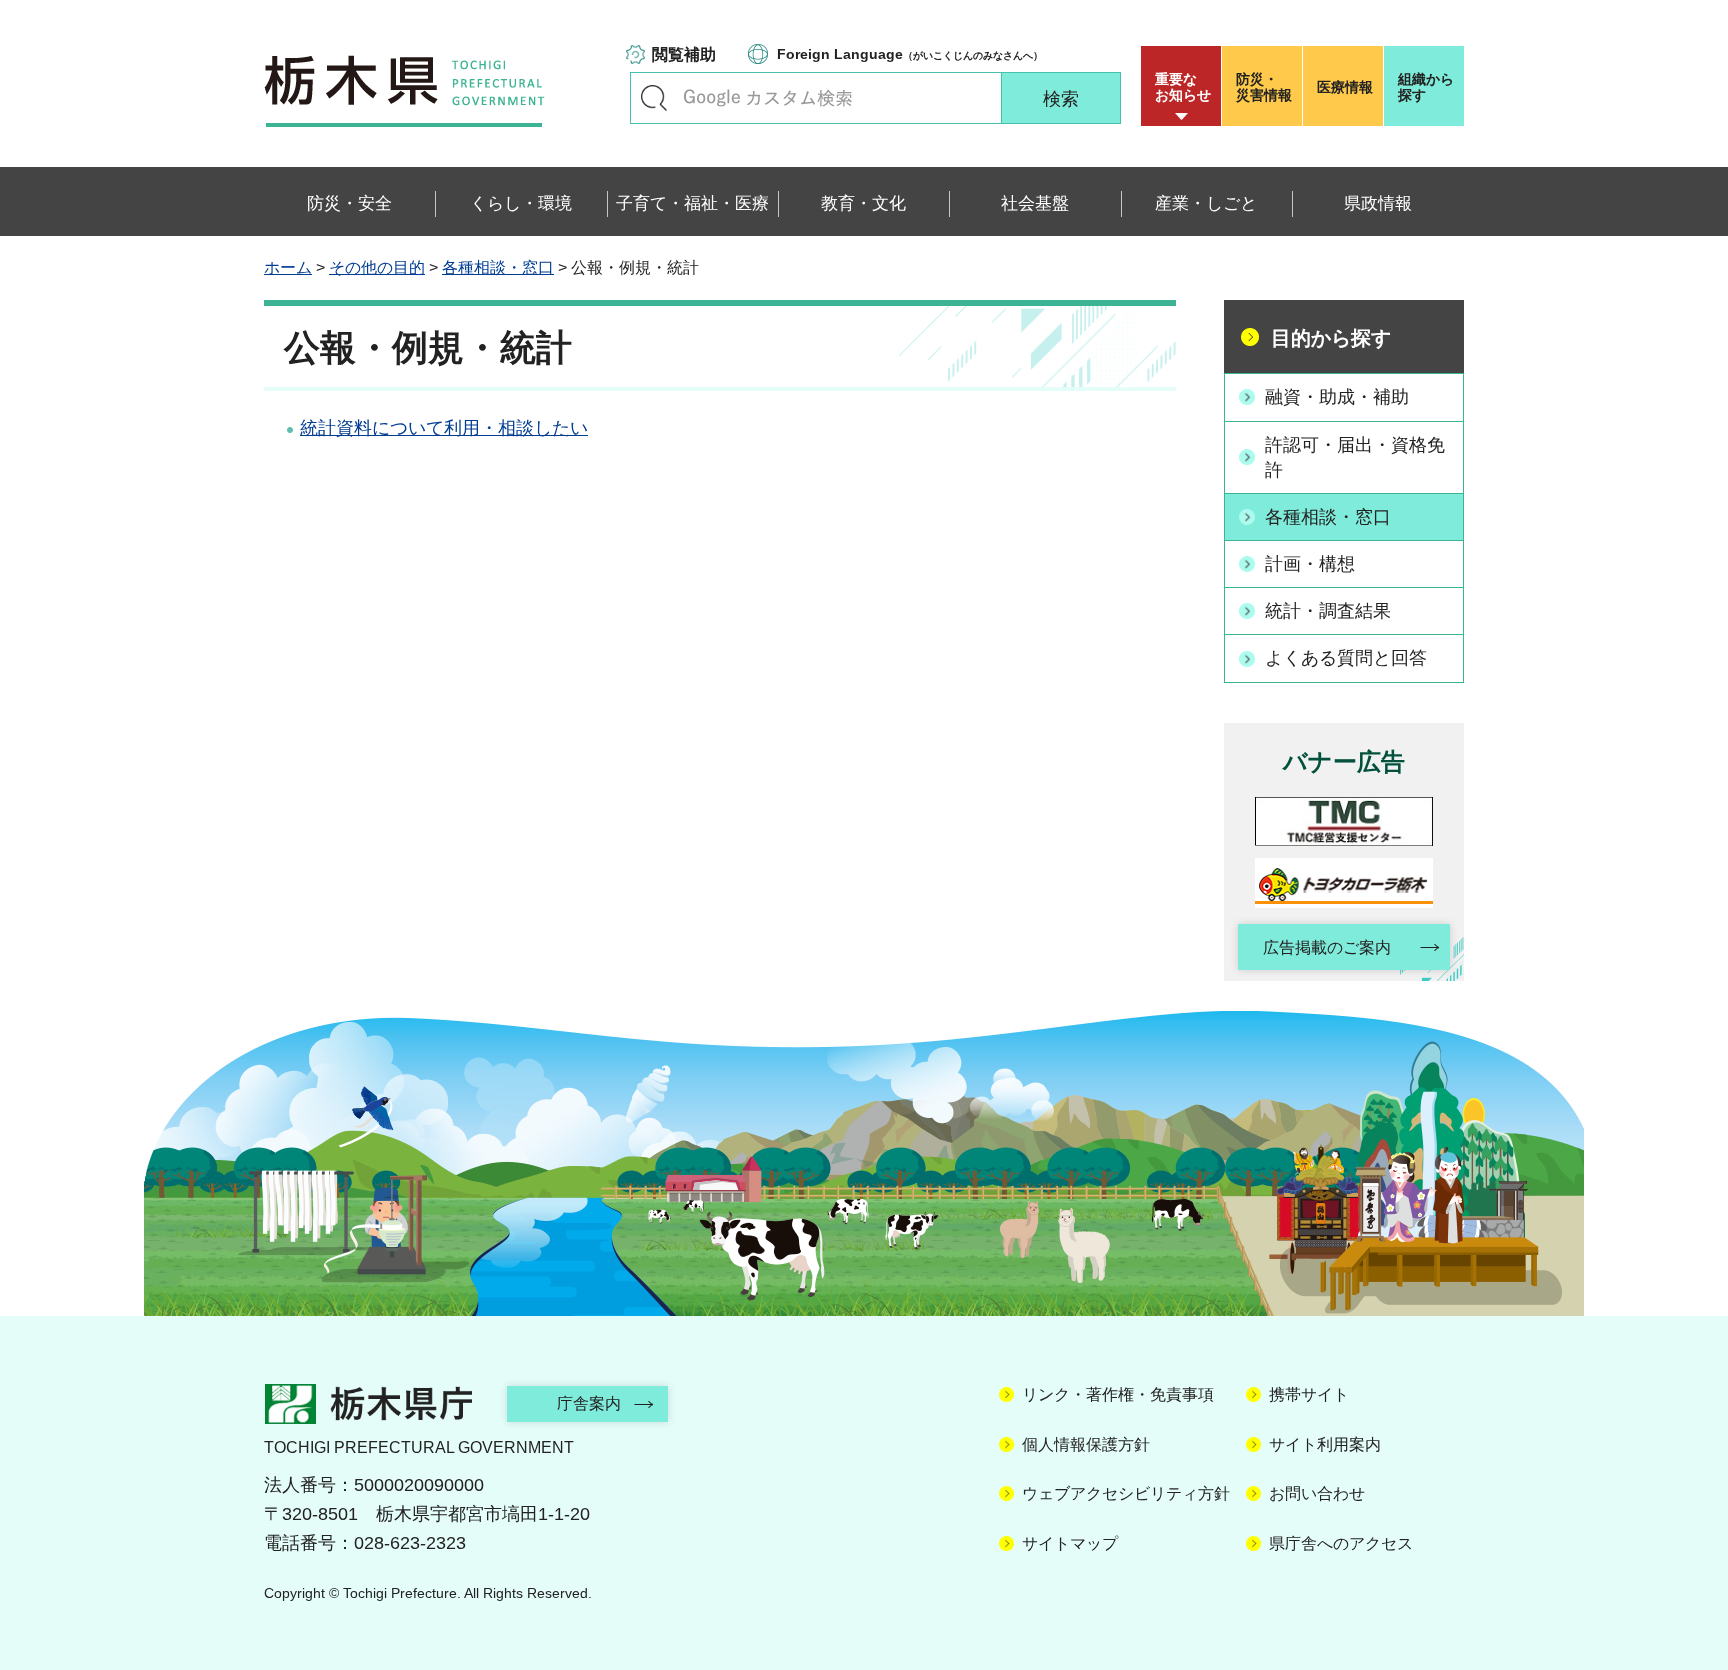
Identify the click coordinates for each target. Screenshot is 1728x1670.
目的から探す (1331, 338)
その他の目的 (377, 267)
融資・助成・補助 (1337, 397)
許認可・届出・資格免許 (1355, 457)
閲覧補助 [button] (684, 54)
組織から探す (1426, 87)
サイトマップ (1070, 1543)
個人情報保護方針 (1086, 1444)
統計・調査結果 (1328, 611)
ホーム (288, 267)
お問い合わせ (1317, 1493)
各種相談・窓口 (498, 267)
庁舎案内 (589, 1403)
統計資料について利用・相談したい (444, 428)
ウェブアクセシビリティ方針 (1126, 1493)
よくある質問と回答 (1346, 658)
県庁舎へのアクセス (1341, 1543)
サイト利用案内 (1325, 1444)
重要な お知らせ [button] (1183, 87)
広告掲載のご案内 (1327, 947)
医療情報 (1345, 87)
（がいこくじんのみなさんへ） (910, 54)
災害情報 (1264, 87)
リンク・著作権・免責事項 (1118, 1394)
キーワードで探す (654, 98)
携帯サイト (1309, 1394)
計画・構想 (1310, 564)
